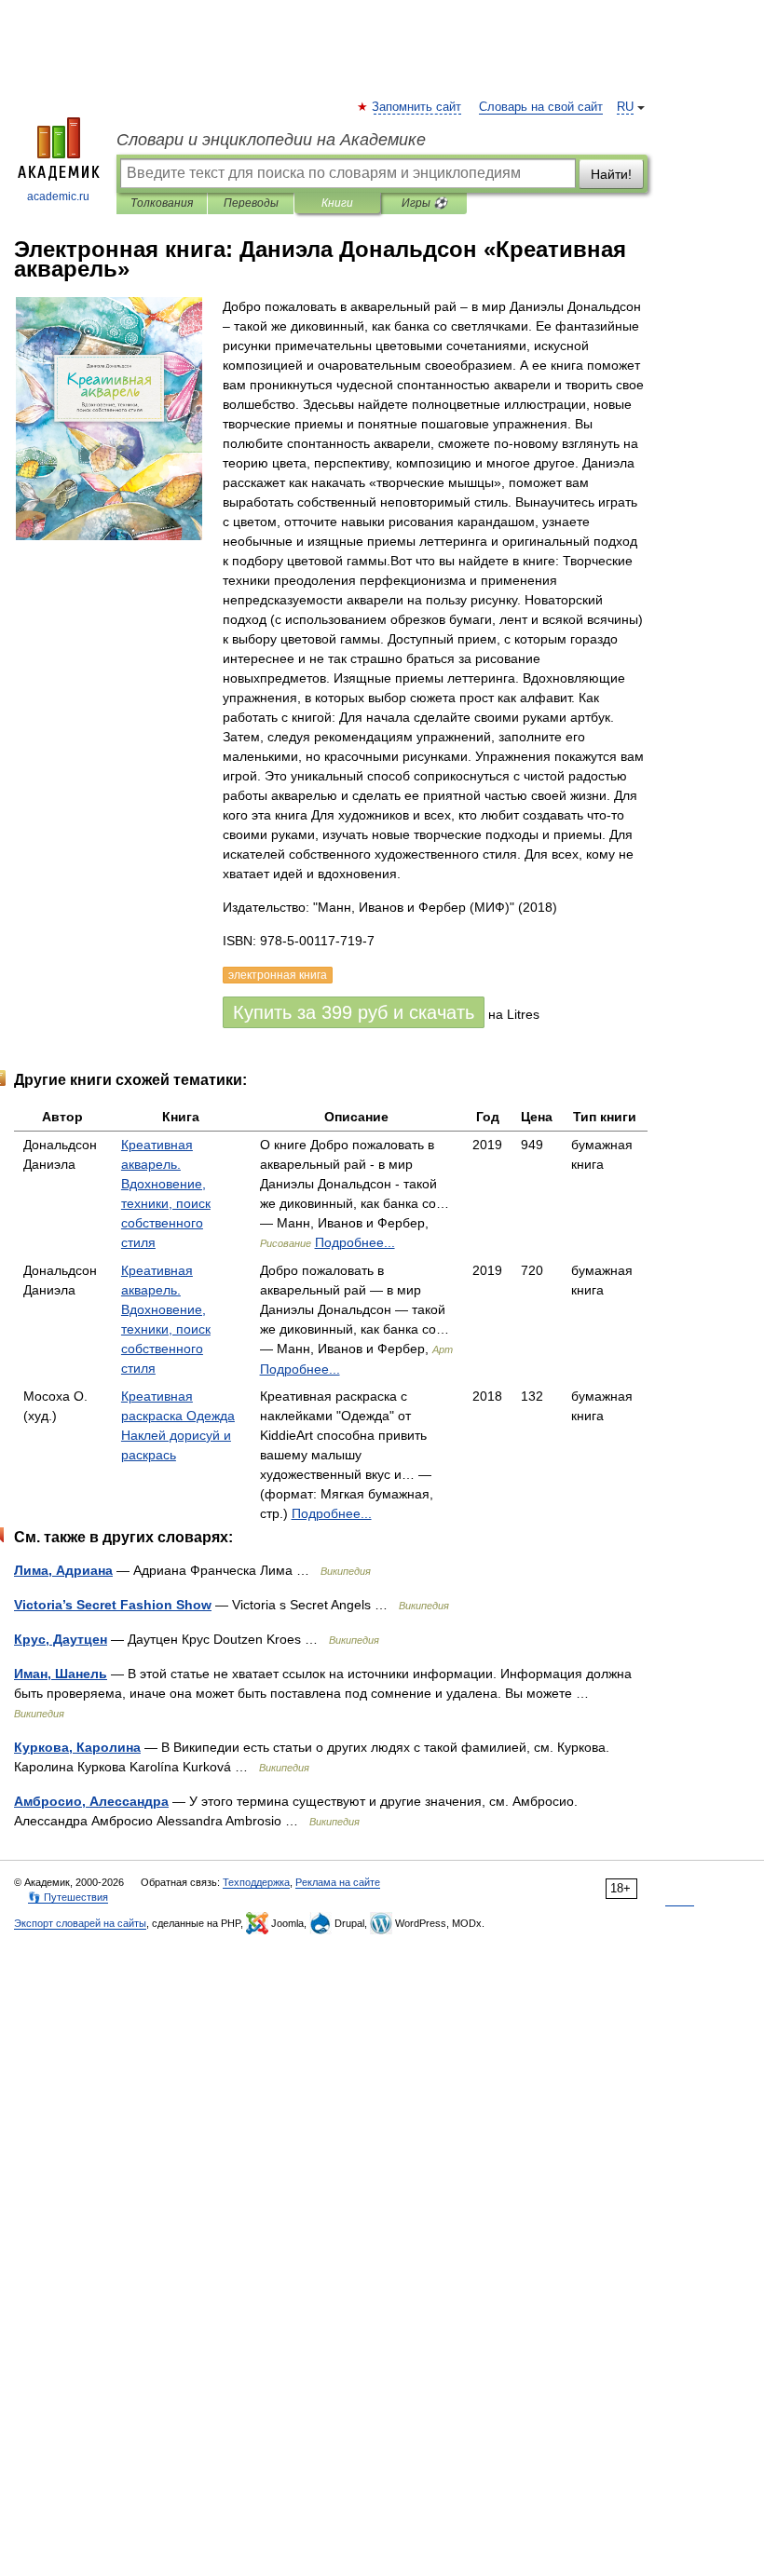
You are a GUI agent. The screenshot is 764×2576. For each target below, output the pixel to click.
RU (625, 107)
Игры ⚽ (424, 203)
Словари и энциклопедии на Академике (271, 140)
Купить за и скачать (354, 1012)
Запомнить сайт (417, 107)
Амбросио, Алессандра (91, 1801)
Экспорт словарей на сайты (80, 1923)
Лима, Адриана (63, 1570)
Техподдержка (256, 1882)
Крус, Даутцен (61, 1639)
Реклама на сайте (338, 1882)
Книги (337, 203)
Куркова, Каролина (77, 1747)
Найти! (611, 174)
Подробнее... (355, 1242)
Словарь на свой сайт (541, 107)
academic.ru (58, 197)
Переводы (251, 203)
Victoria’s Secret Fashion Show (113, 1605)
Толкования (162, 203)
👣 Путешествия (68, 1897)
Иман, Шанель (61, 1674)
